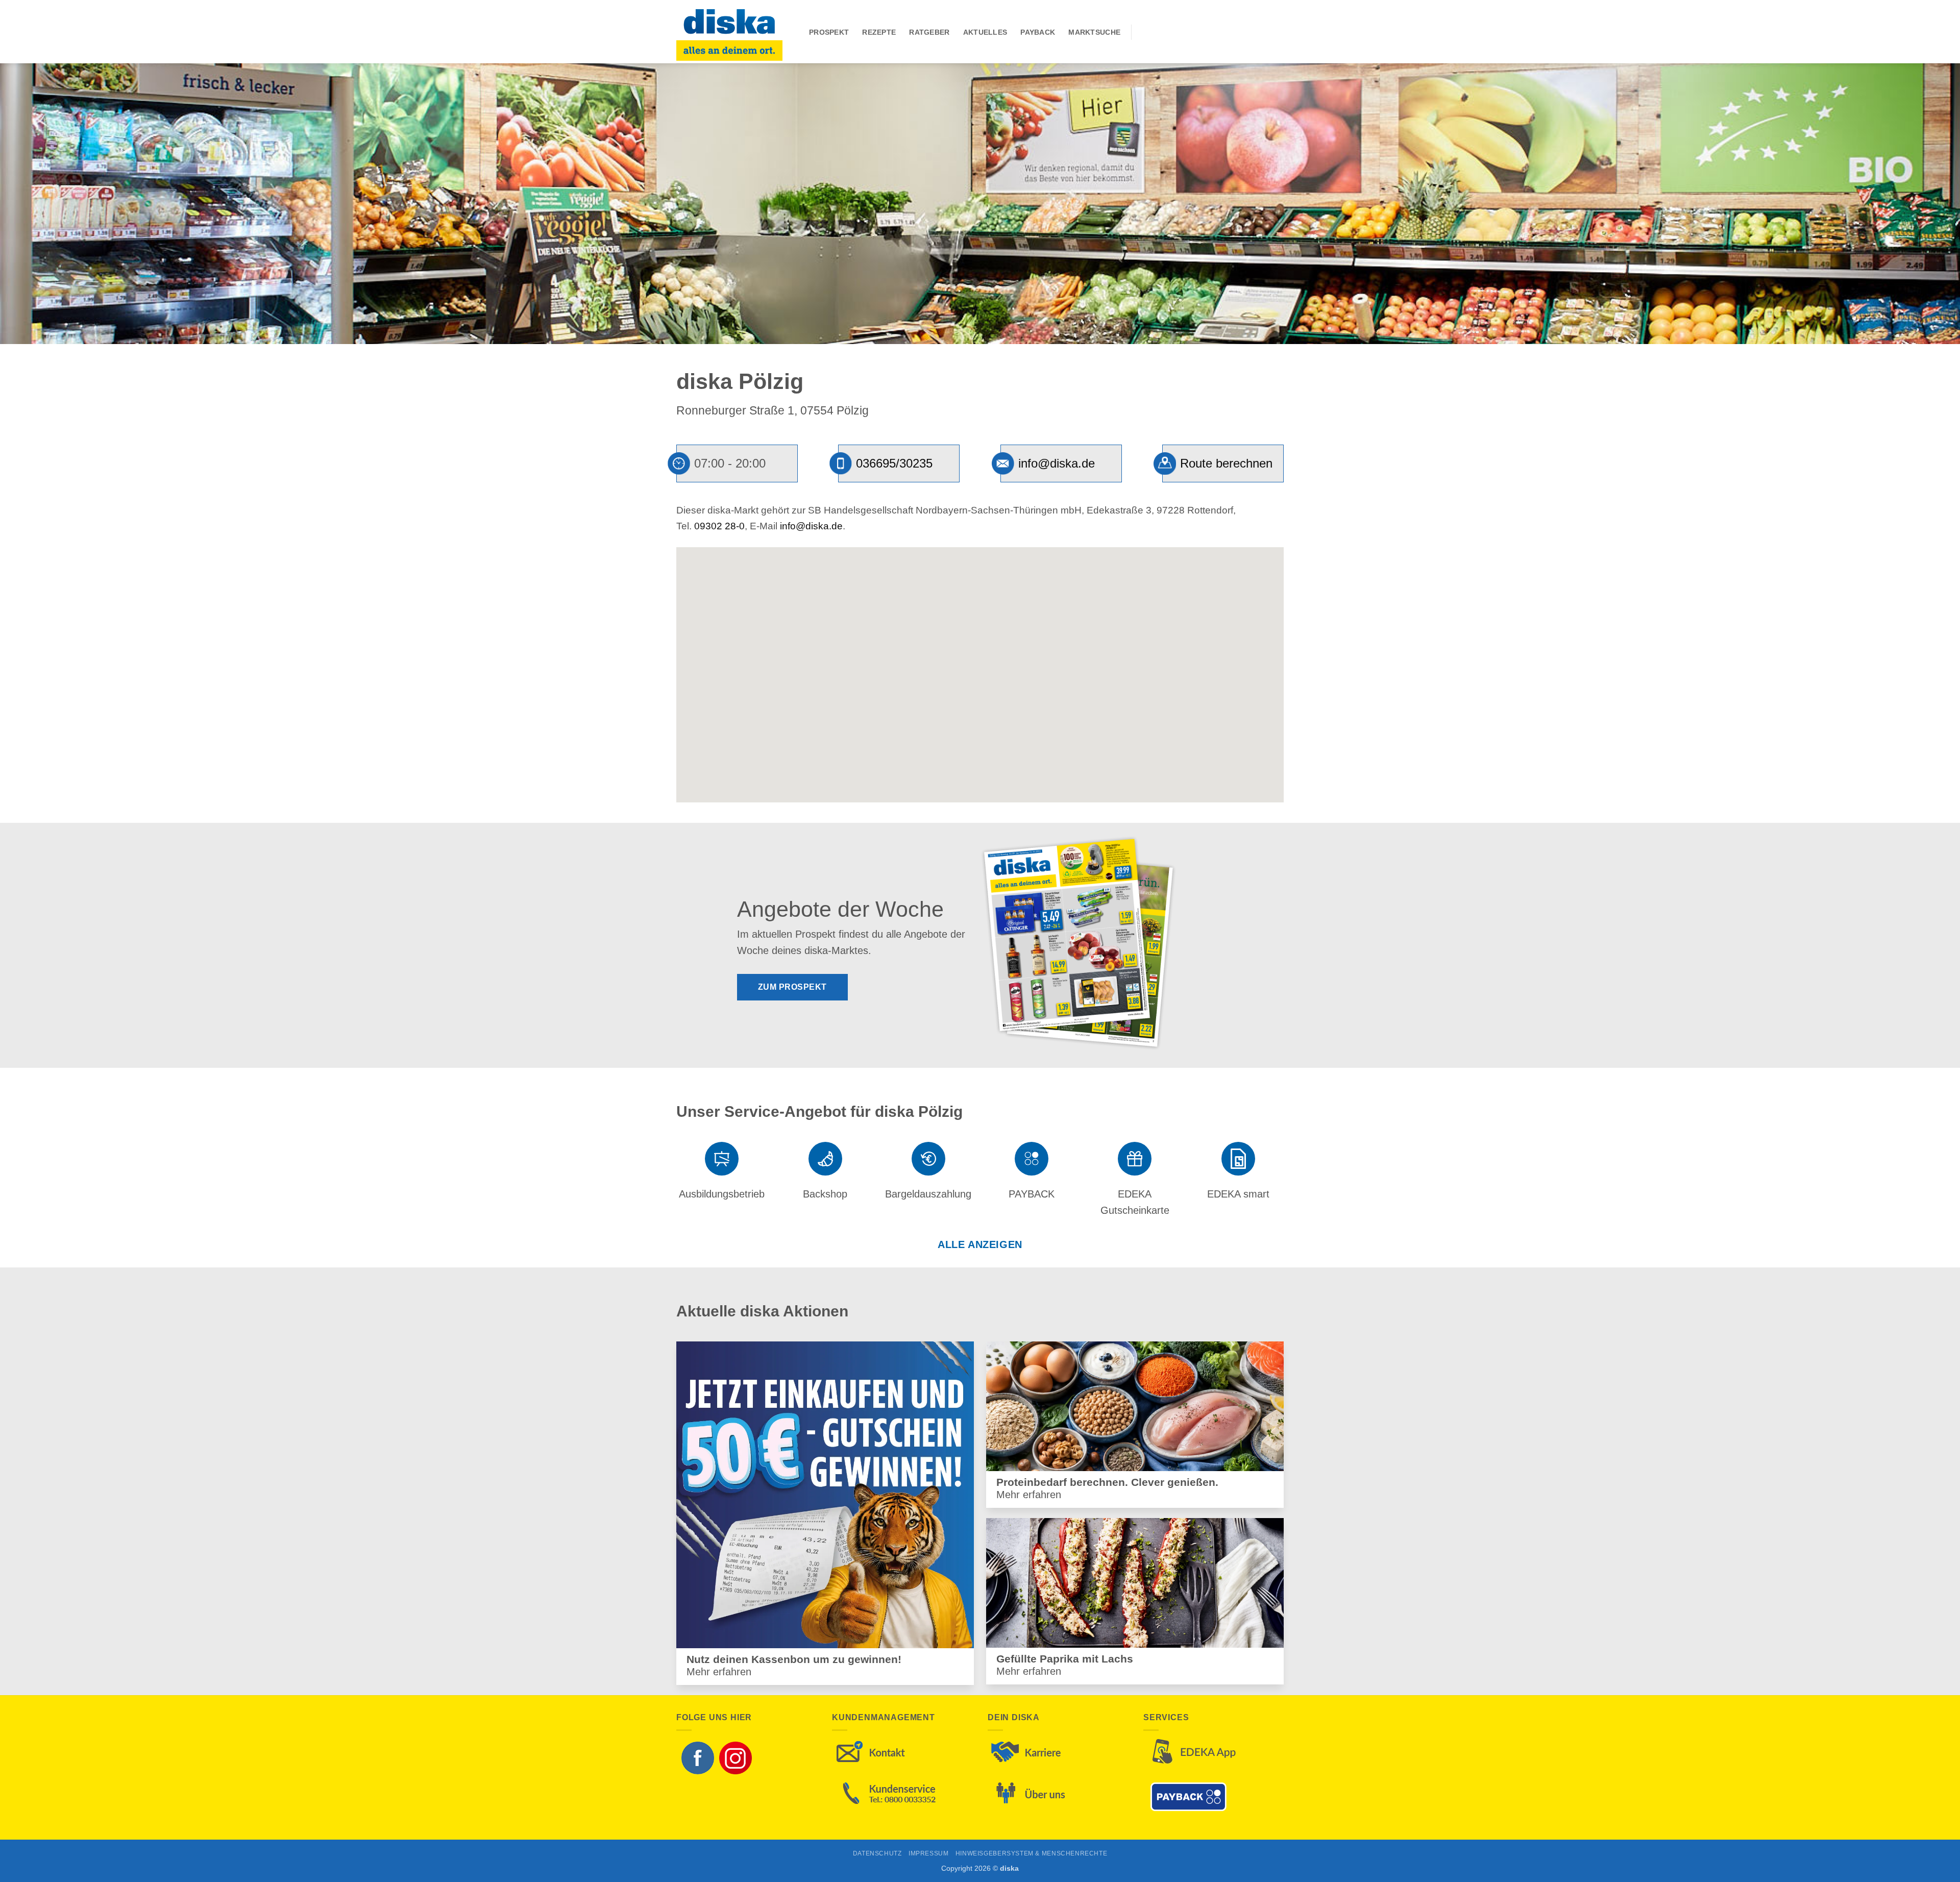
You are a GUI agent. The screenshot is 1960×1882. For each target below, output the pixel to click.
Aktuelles (985, 32)
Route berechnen (1226, 463)
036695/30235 (894, 463)
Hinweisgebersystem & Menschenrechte (1031, 1853)
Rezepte (879, 32)
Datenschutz (877, 1853)
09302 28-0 (719, 526)
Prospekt (829, 32)
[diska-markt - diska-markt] (735, 32)
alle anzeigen (980, 1244)
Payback (1038, 32)
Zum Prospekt (792, 987)
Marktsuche (1094, 32)
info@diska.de (1057, 463)
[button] (980, 666)
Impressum (929, 1853)
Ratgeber (929, 32)
